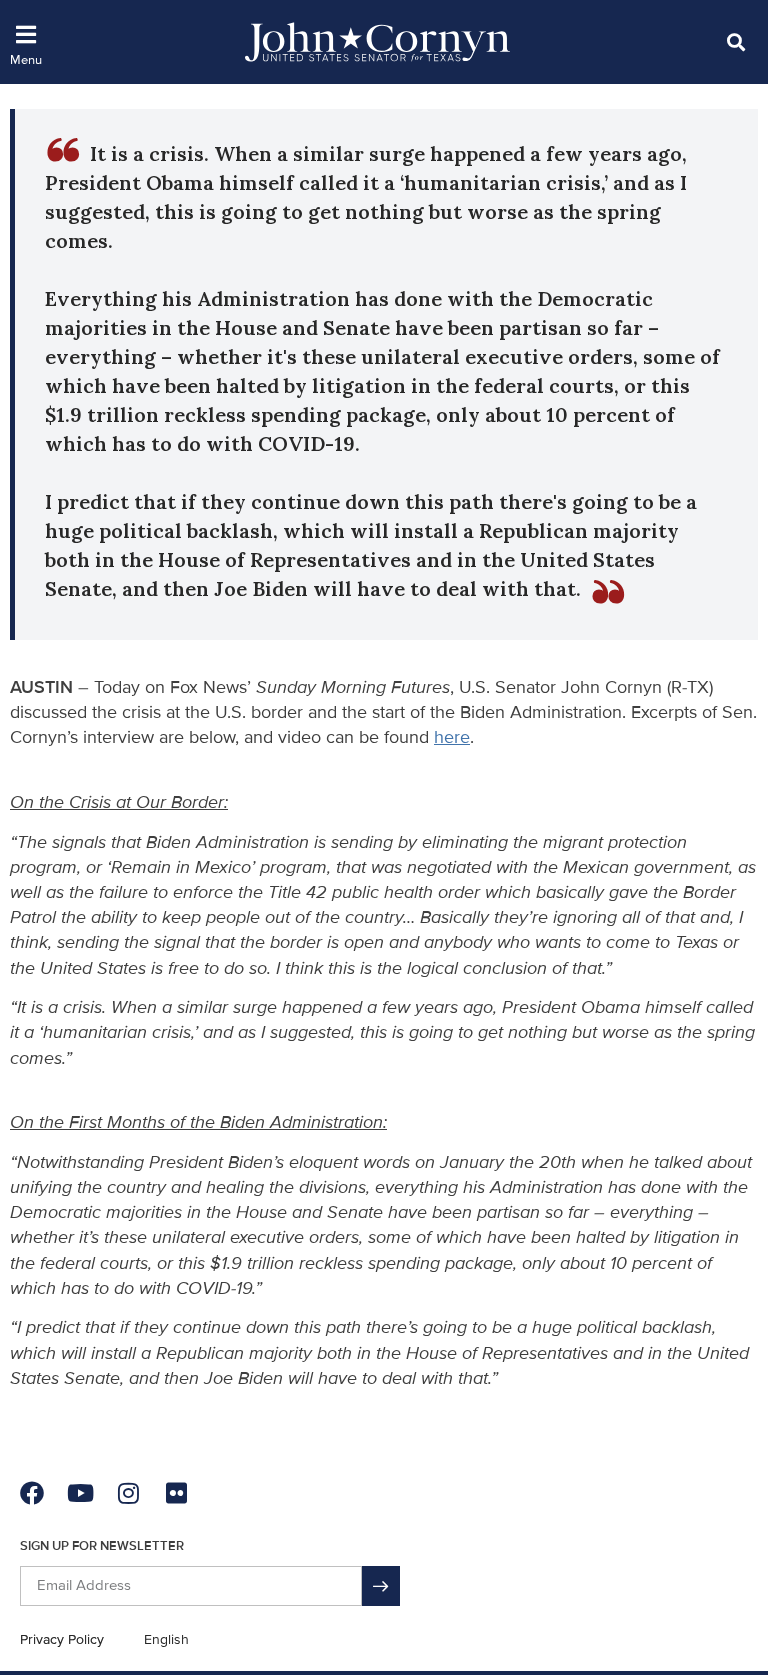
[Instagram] (128, 1493)
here (452, 737)
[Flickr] (176, 1493)
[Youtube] (80, 1493)
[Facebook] (32, 1493)
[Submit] (381, 1586)
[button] (735, 41)
